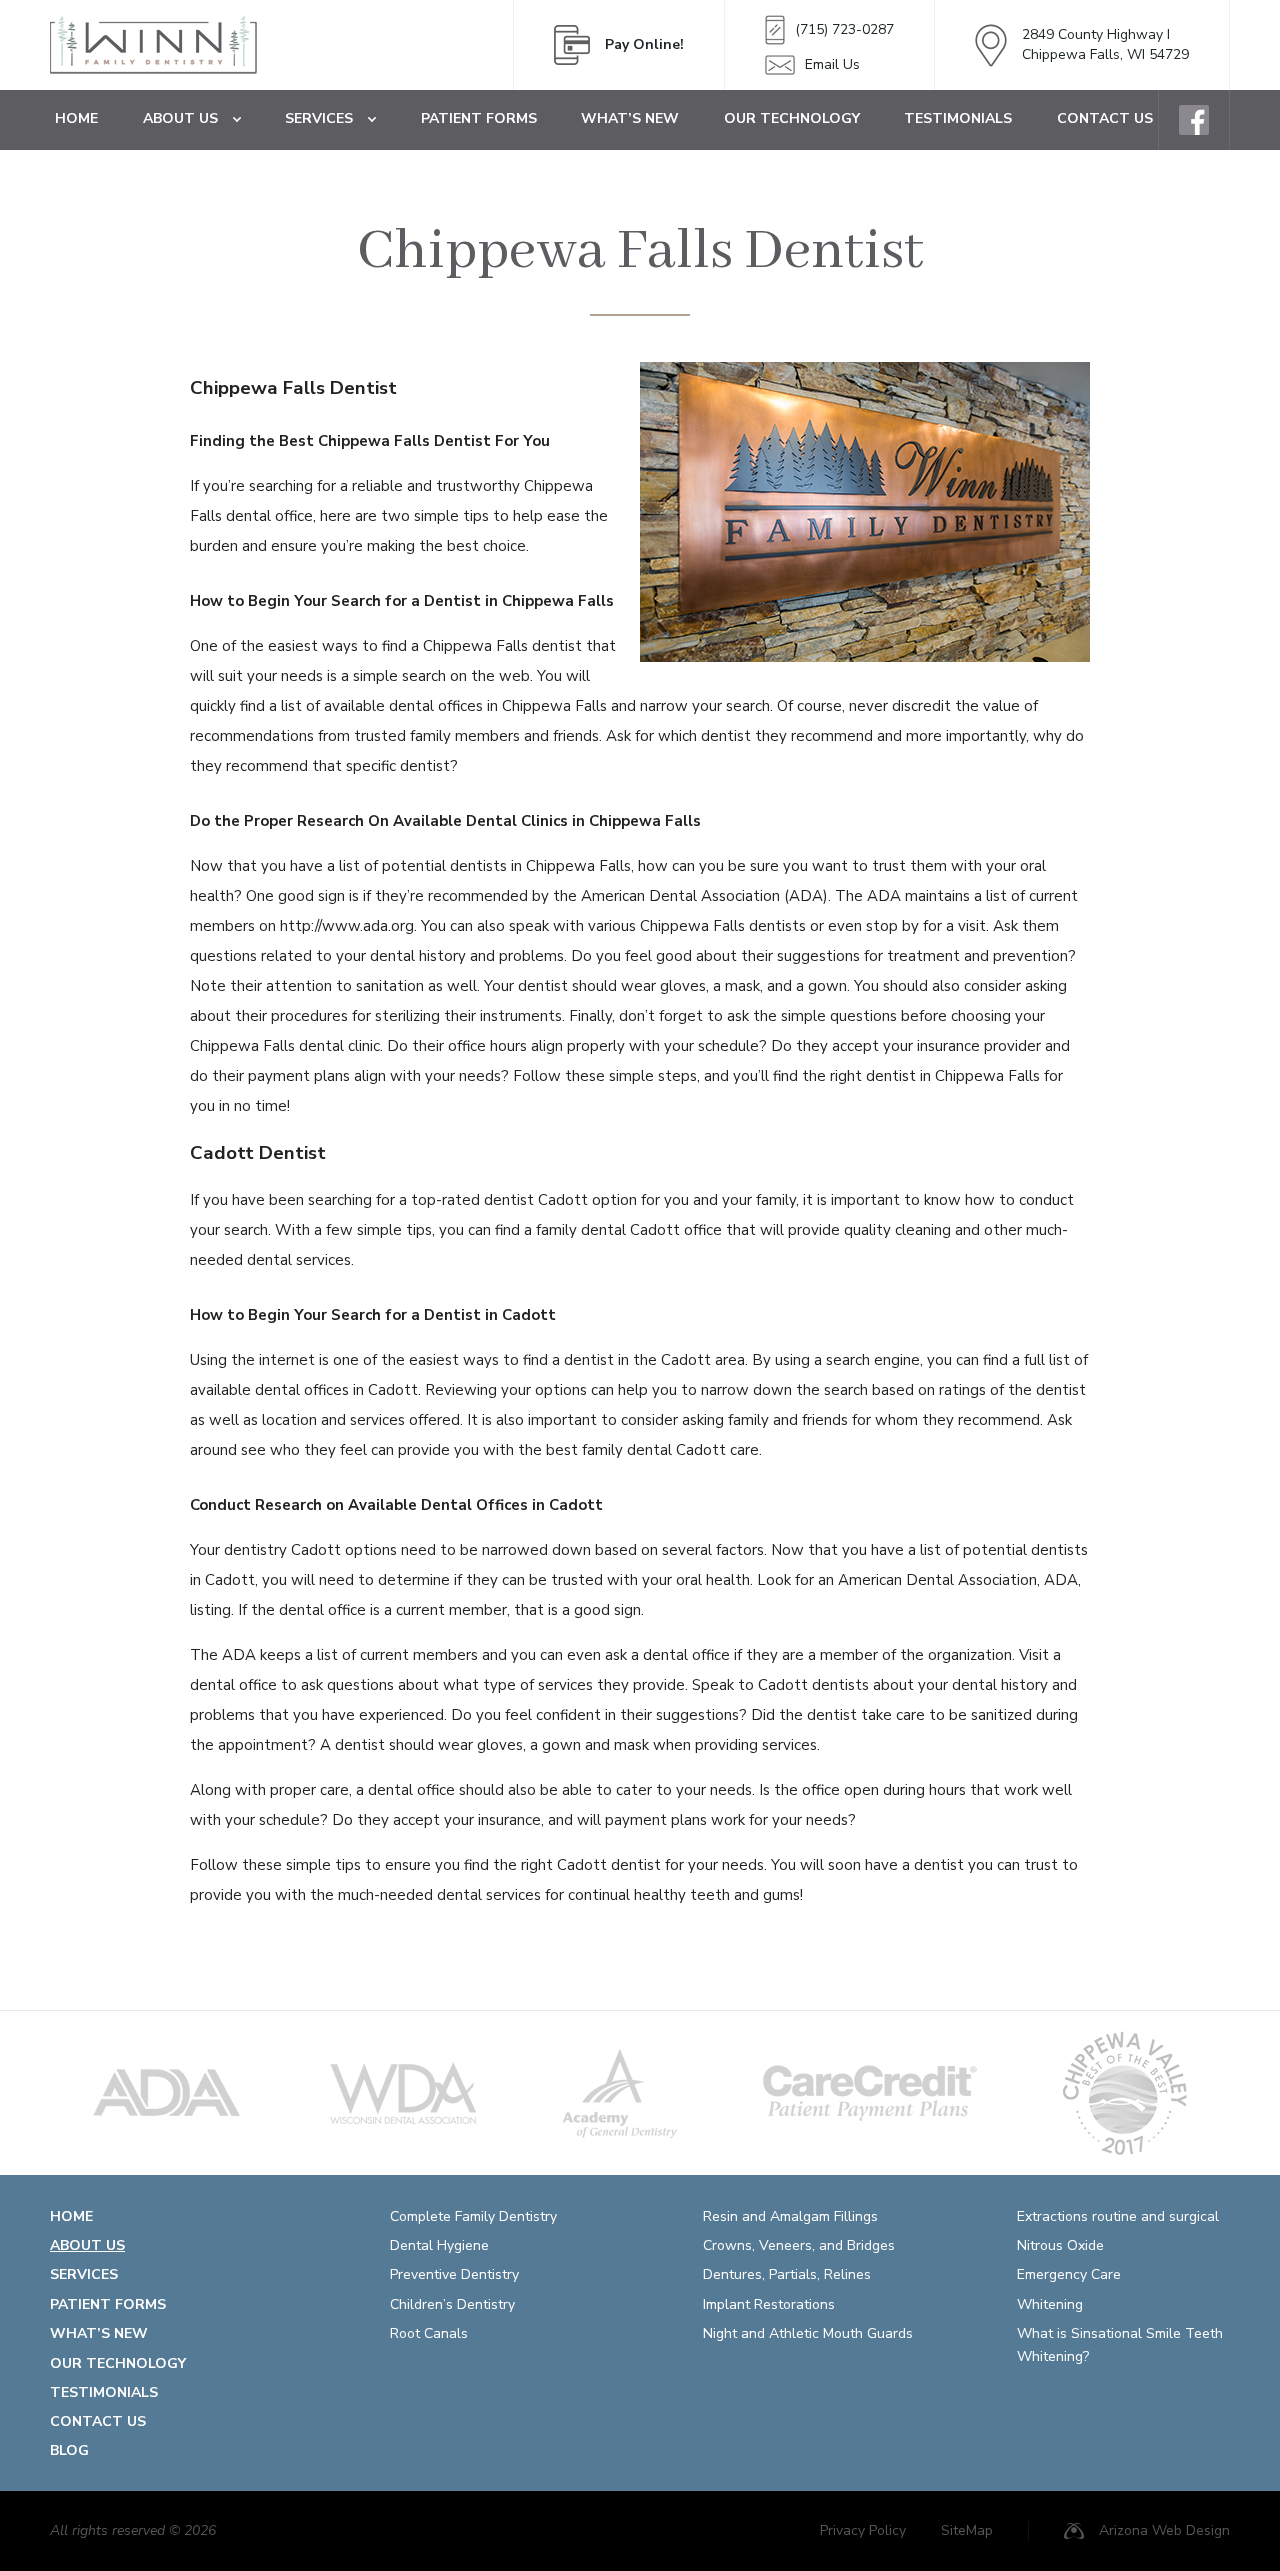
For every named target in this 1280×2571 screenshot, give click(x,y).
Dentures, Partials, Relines (787, 2274)
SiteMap (967, 2530)
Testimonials (958, 118)
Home (76, 118)
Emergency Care (1069, 2274)
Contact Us (1105, 118)
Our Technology (792, 118)
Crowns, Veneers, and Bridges (799, 2245)
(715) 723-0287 (844, 29)
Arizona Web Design (1164, 2530)
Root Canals (429, 2333)
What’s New (630, 118)
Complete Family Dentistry (473, 2216)
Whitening (1050, 2304)
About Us (180, 118)
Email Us (832, 64)
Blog (69, 2450)
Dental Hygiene (439, 2245)
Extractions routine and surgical (1118, 2216)
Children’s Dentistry (452, 2304)
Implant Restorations (769, 2304)
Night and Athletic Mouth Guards (808, 2333)
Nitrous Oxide (1060, 2245)
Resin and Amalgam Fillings (790, 2216)
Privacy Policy (863, 2530)
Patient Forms (479, 118)
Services (319, 118)
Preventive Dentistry (454, 2274)
